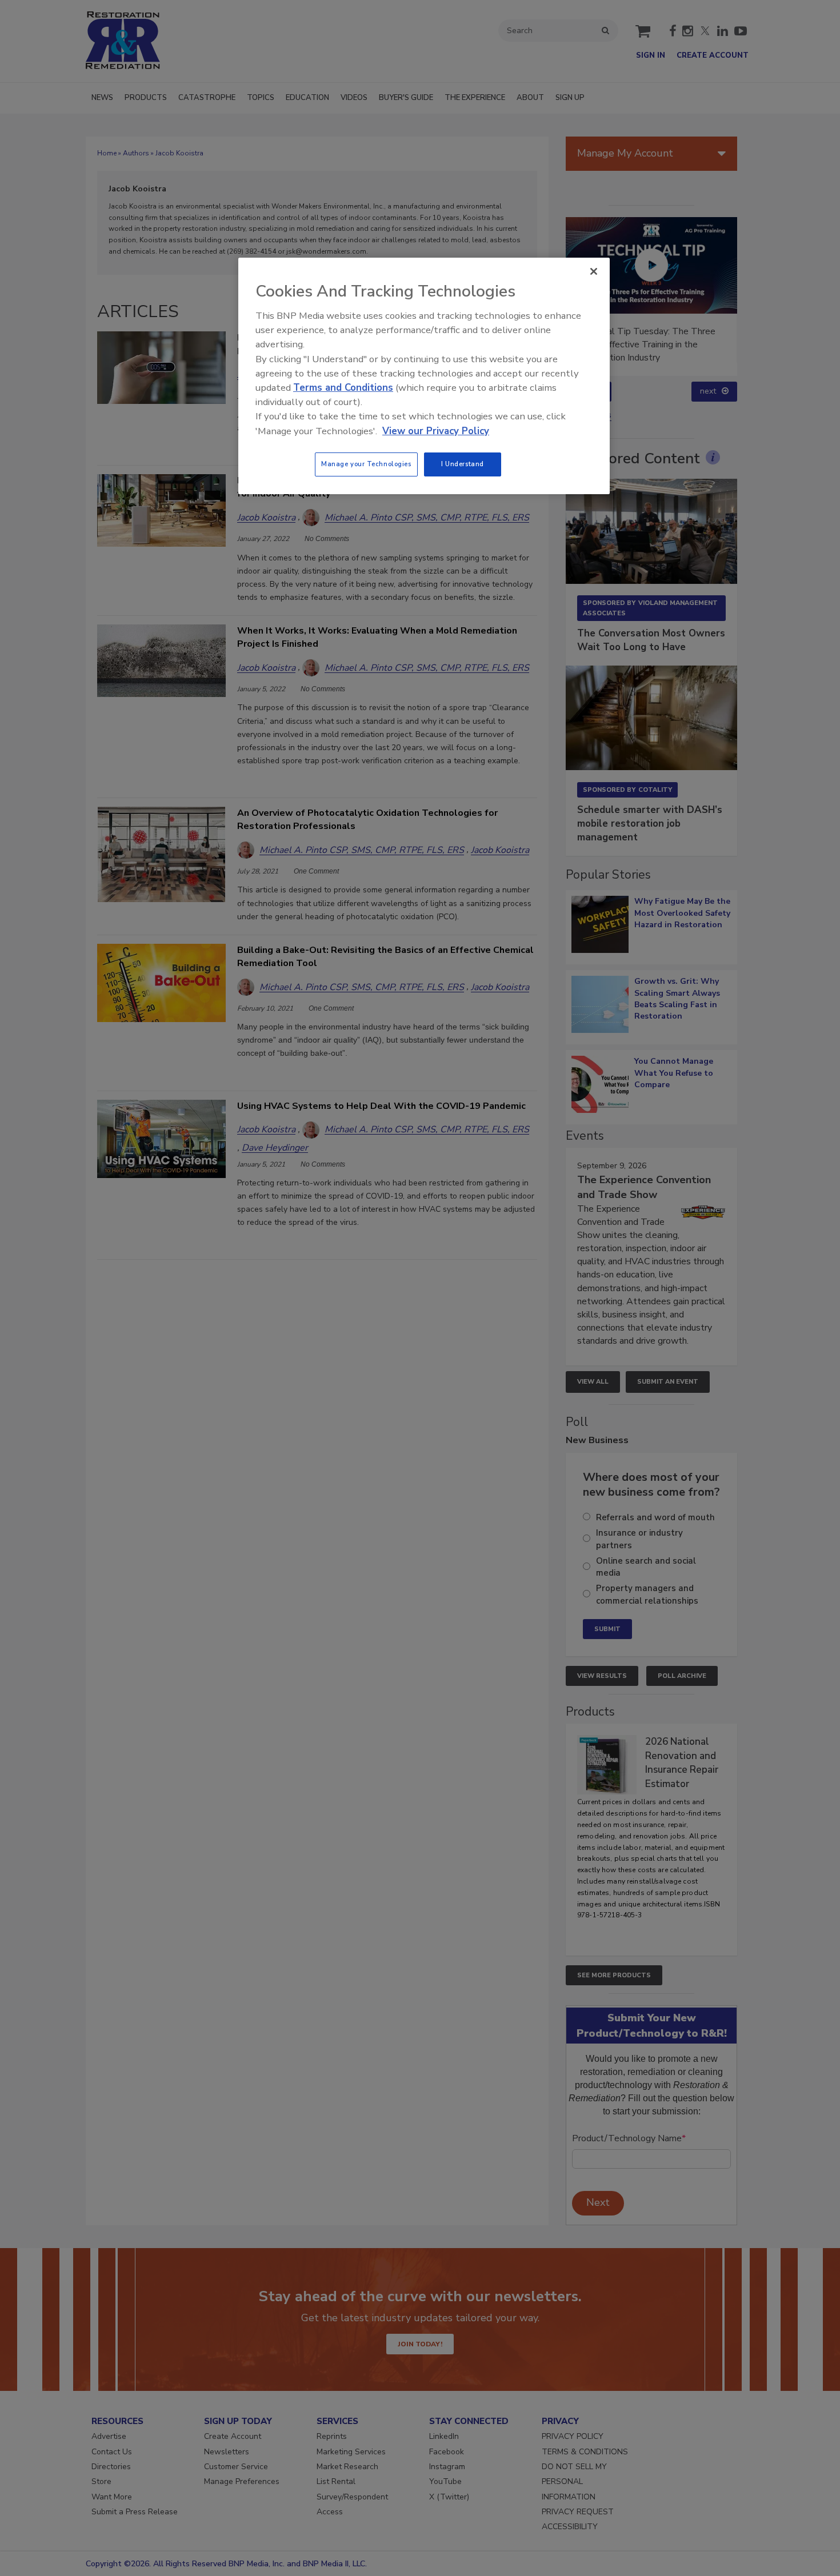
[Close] (594, 271)
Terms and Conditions (343, 388)
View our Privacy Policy (436, 431)
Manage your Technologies (366, 464)
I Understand (463, 464)
